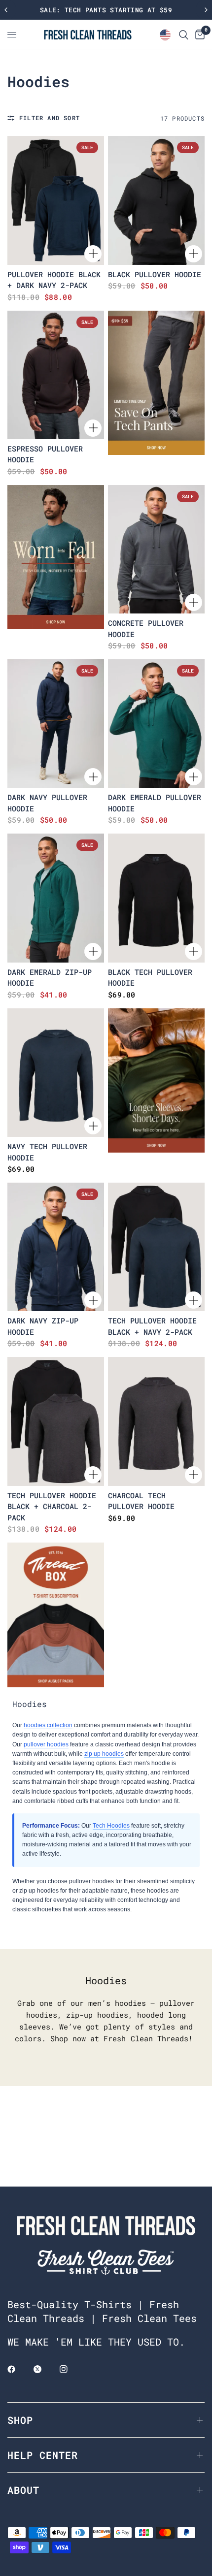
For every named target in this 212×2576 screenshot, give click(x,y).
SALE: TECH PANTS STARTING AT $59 (106, 10)
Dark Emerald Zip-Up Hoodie (50, 978)
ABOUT (23, 2490)
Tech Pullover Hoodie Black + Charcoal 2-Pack (52, 1506)
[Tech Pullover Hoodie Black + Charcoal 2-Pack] (56, 1421)
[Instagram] (71, 2369)
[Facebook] (18, 2369)
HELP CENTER (43, 2455)
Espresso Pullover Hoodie (45, 454)
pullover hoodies (46, 1744)
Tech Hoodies (111, 1826)
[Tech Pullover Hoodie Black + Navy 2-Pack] (156, 1247)
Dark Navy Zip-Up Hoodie (43, 1326)
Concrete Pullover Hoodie (146, 628)
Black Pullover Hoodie (155, 274)
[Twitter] (44, 2369)
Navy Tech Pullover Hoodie (47, 1152)
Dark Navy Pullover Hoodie (47, 803)
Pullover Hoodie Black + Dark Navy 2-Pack (54, 280)
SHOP (20, 2420)
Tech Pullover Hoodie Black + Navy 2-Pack (152, 1326)
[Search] (184, 35)
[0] (198, 35)
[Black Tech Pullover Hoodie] (156, 898)
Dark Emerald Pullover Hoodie (155, 803)
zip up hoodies (104, 1754)
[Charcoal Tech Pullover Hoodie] (156, 1421)
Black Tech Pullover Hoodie (150, 978)
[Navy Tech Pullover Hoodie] (56, 1073)
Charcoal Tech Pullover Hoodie (141, 1501)
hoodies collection (48, 1725)
